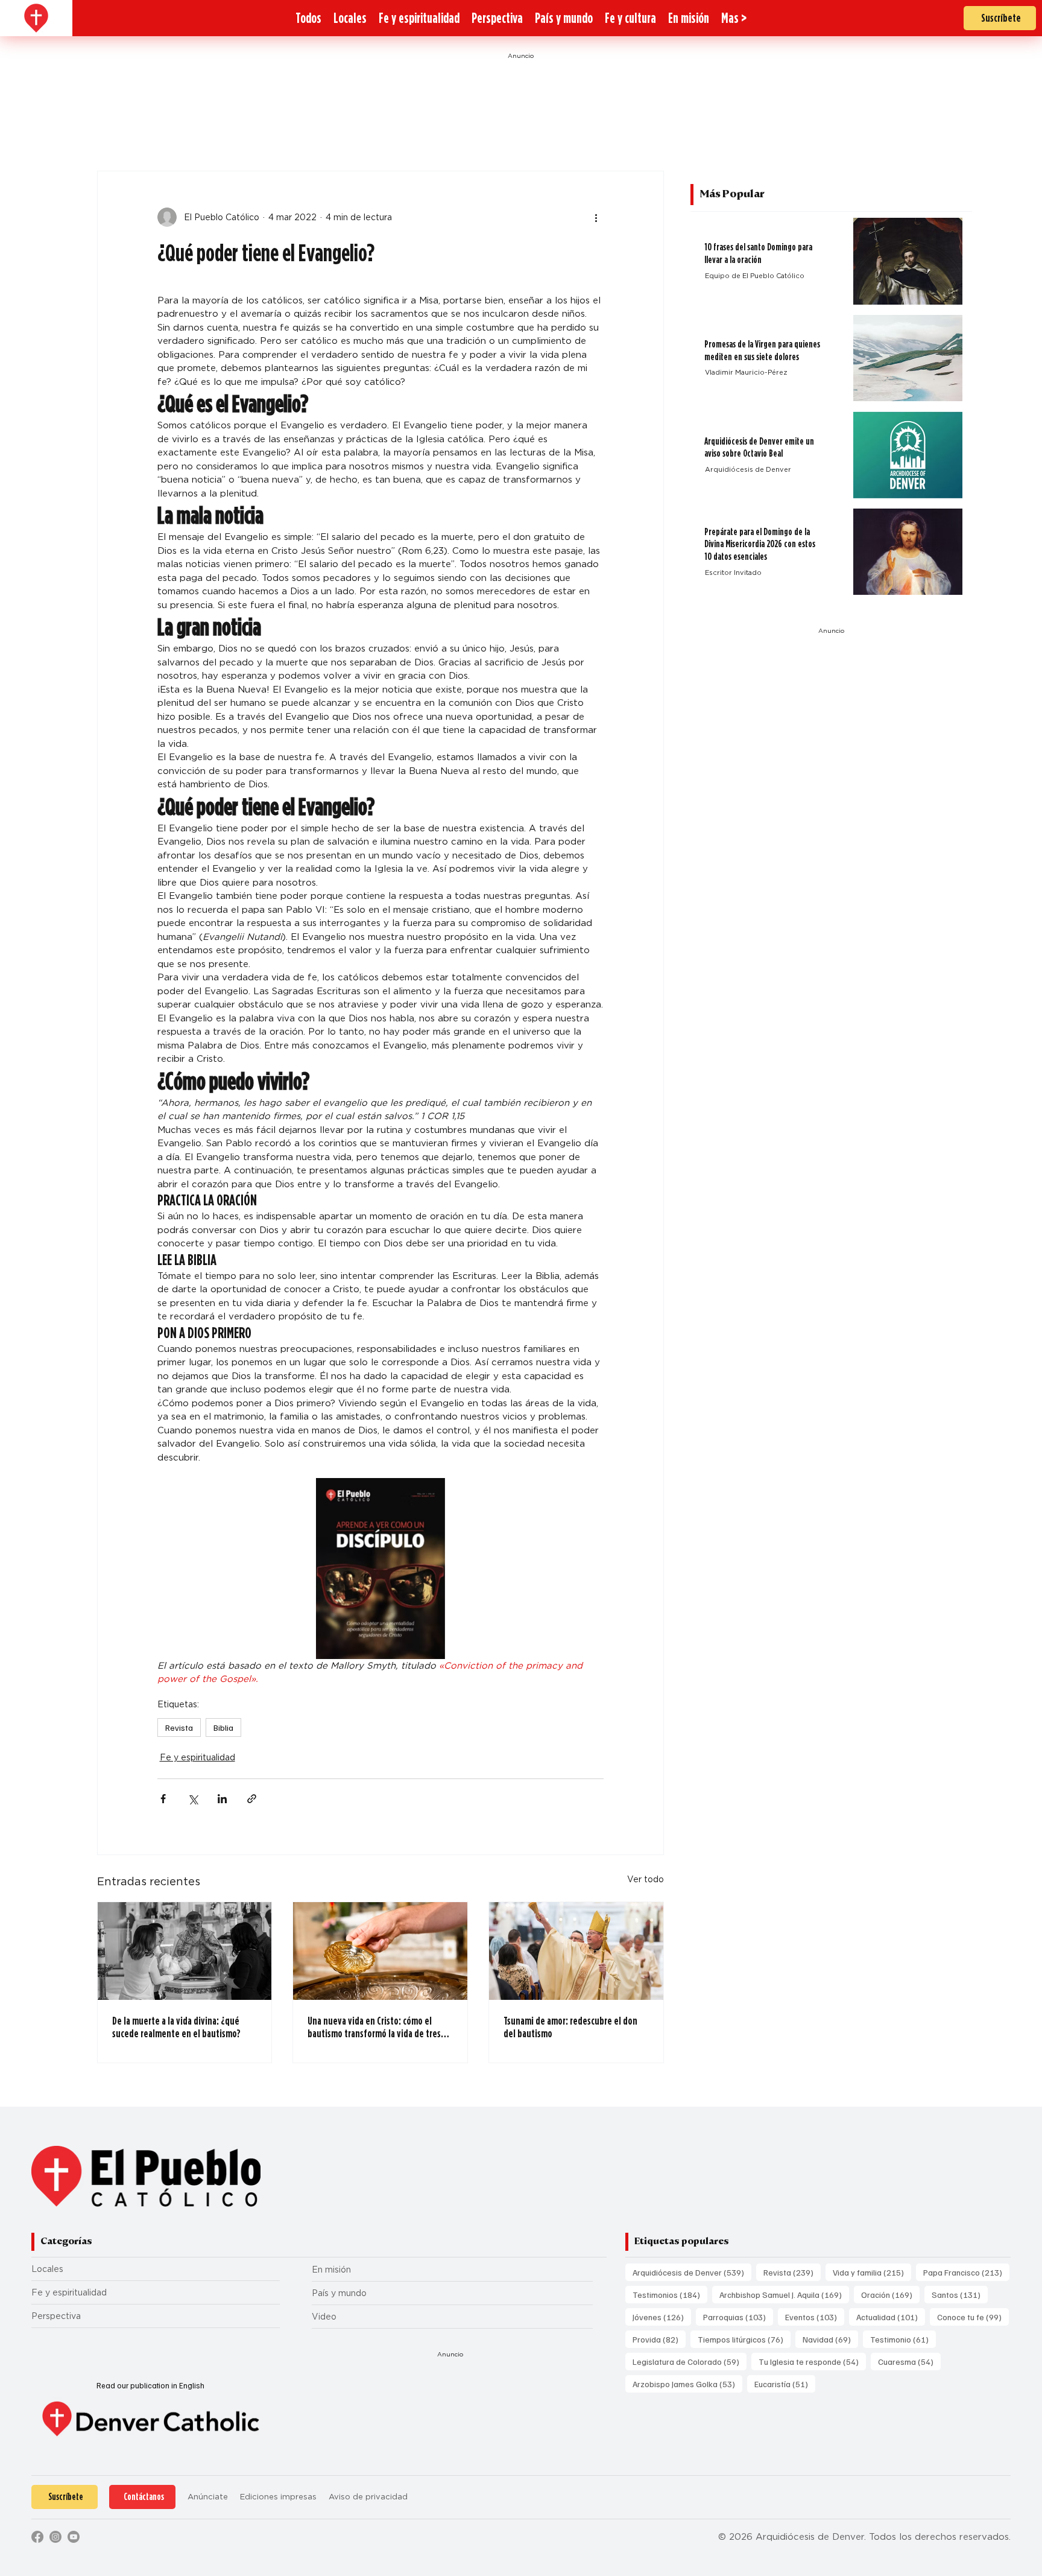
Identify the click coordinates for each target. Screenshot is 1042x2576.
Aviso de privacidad (368, 2497)
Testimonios (670, 2294)
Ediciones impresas (278, 2497)
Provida (659, 2339)
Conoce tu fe (973, 2317)
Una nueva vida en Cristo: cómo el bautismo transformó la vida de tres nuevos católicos (374, 2027)
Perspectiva (56, 2316)
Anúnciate (208, 2497)
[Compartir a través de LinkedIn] (222, 1799)
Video (324, 2317)
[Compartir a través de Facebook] (163, 1799)
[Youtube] (74, 2537)
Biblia (223, 1727)
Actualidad (891, 2317)
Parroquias (738, 2317)
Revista (179, 1727)
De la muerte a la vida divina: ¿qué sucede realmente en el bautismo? (176, 2027)
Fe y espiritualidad (197, 1757)
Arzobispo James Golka (687, 2384)
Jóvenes (662, 2317)
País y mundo (339, 2293)
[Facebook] (37, 2537)
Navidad (830, 2339)
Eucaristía (785, 2384)
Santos (960, 2294)
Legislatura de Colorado (690, 2361)
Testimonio (903, 2339)
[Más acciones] (596, 217)
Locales (47, 2269)
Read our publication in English (150, 2385)
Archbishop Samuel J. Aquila (784, 2294)
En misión (331, 2270)
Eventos (815, 2317)
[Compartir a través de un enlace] (252, 1799)
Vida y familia (872, 2272)
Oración (890, 2294)
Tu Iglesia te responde (812, 2361)
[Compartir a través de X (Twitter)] (193, 1799)
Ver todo (646, 1879)
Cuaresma (909, 2361)
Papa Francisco (966, 2272)
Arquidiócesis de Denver (692, 2272)
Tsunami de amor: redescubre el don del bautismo (570, 2027)
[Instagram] (55, 2537)
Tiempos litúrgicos (744, 2339)
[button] (734, 18)
